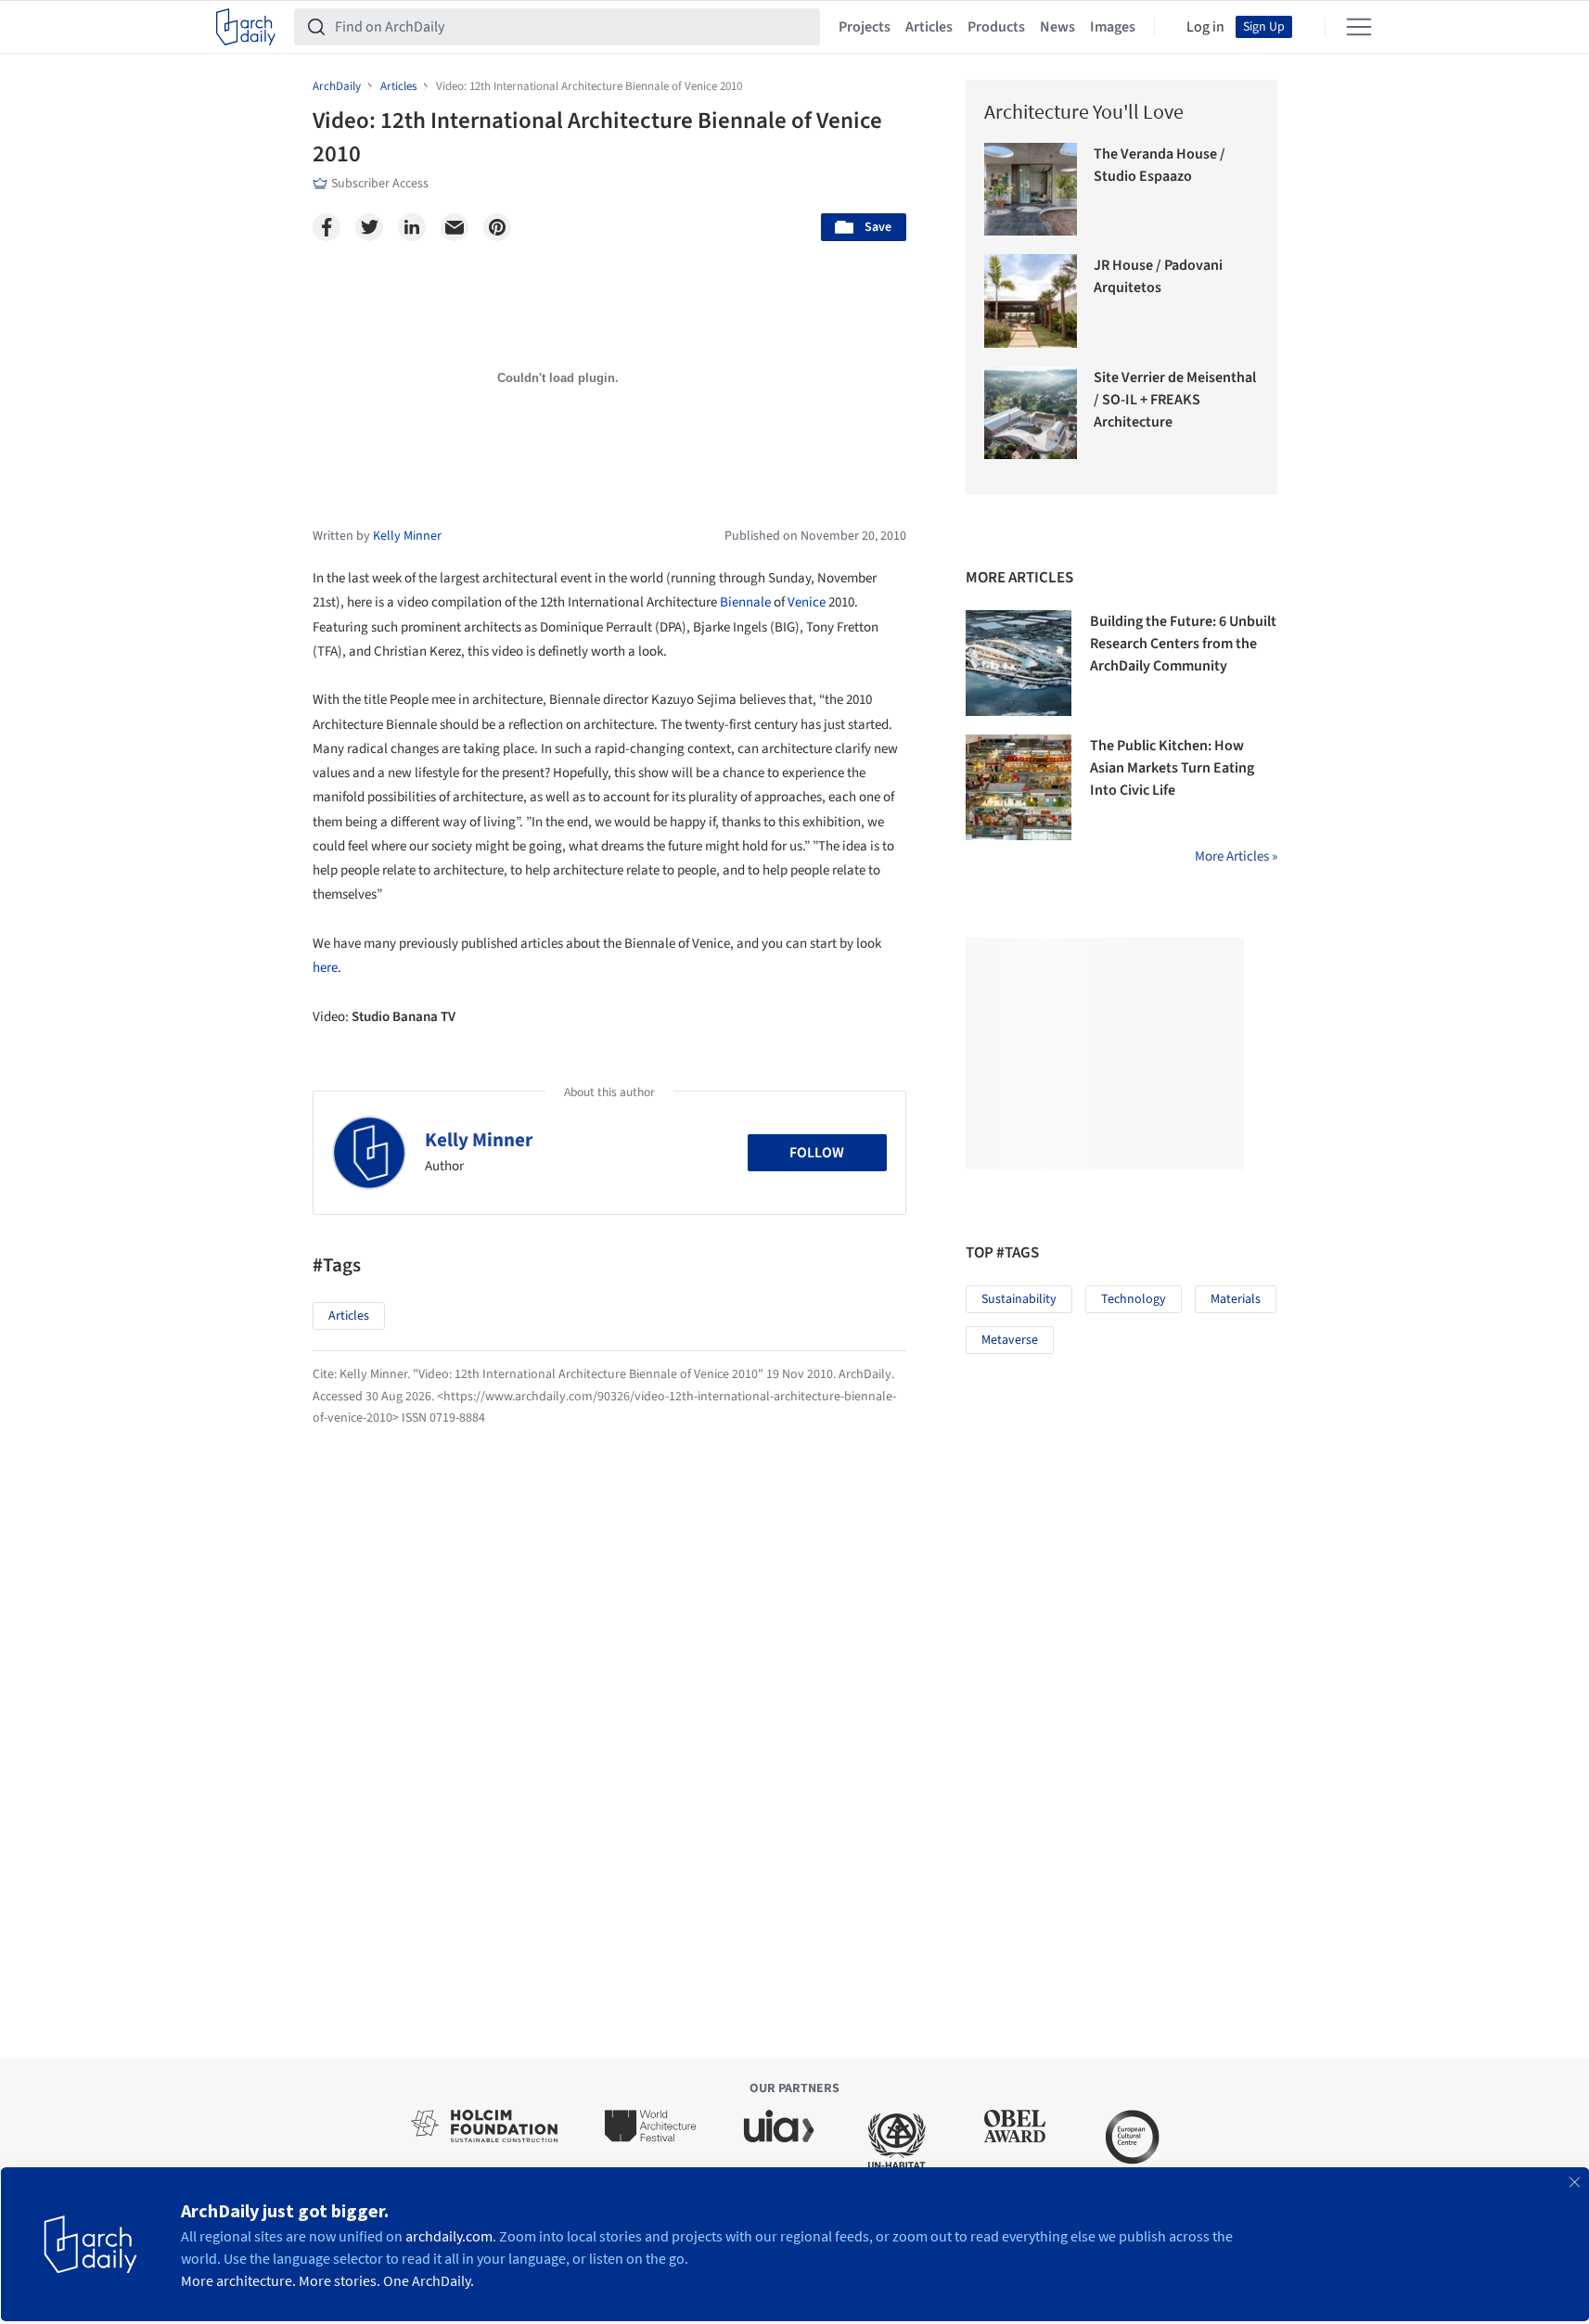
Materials (1236, 1299)
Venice (807, 602)
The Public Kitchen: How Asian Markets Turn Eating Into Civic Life (1172, 768)
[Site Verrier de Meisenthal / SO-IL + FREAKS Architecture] (1031, 413)
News (1057, 27)
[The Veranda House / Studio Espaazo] (1031, 190)
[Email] (455, 227)
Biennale (745, 602)
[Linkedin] (412, 227)
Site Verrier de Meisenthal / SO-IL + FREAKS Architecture (1175, 400)
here (325, 968)
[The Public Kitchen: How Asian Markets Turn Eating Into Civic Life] (1019, 787)
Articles (929, 27)
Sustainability (1019, 1299)
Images (1113, 27)
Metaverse (1010, 1340)
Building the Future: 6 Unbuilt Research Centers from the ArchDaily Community (1183, 644)
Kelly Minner (479, 1140)
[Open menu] (1359, 27)
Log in (1205, 27)
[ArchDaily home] (246, 27)
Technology (1134, 1299)
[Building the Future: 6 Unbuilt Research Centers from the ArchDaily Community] (1019, 663)
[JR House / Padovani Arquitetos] (1031, 301)
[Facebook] (327, 227)
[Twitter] (369, 227)
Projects (865, 27)
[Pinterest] (497, 227)
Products (996, 27)
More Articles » (1236, 856)
